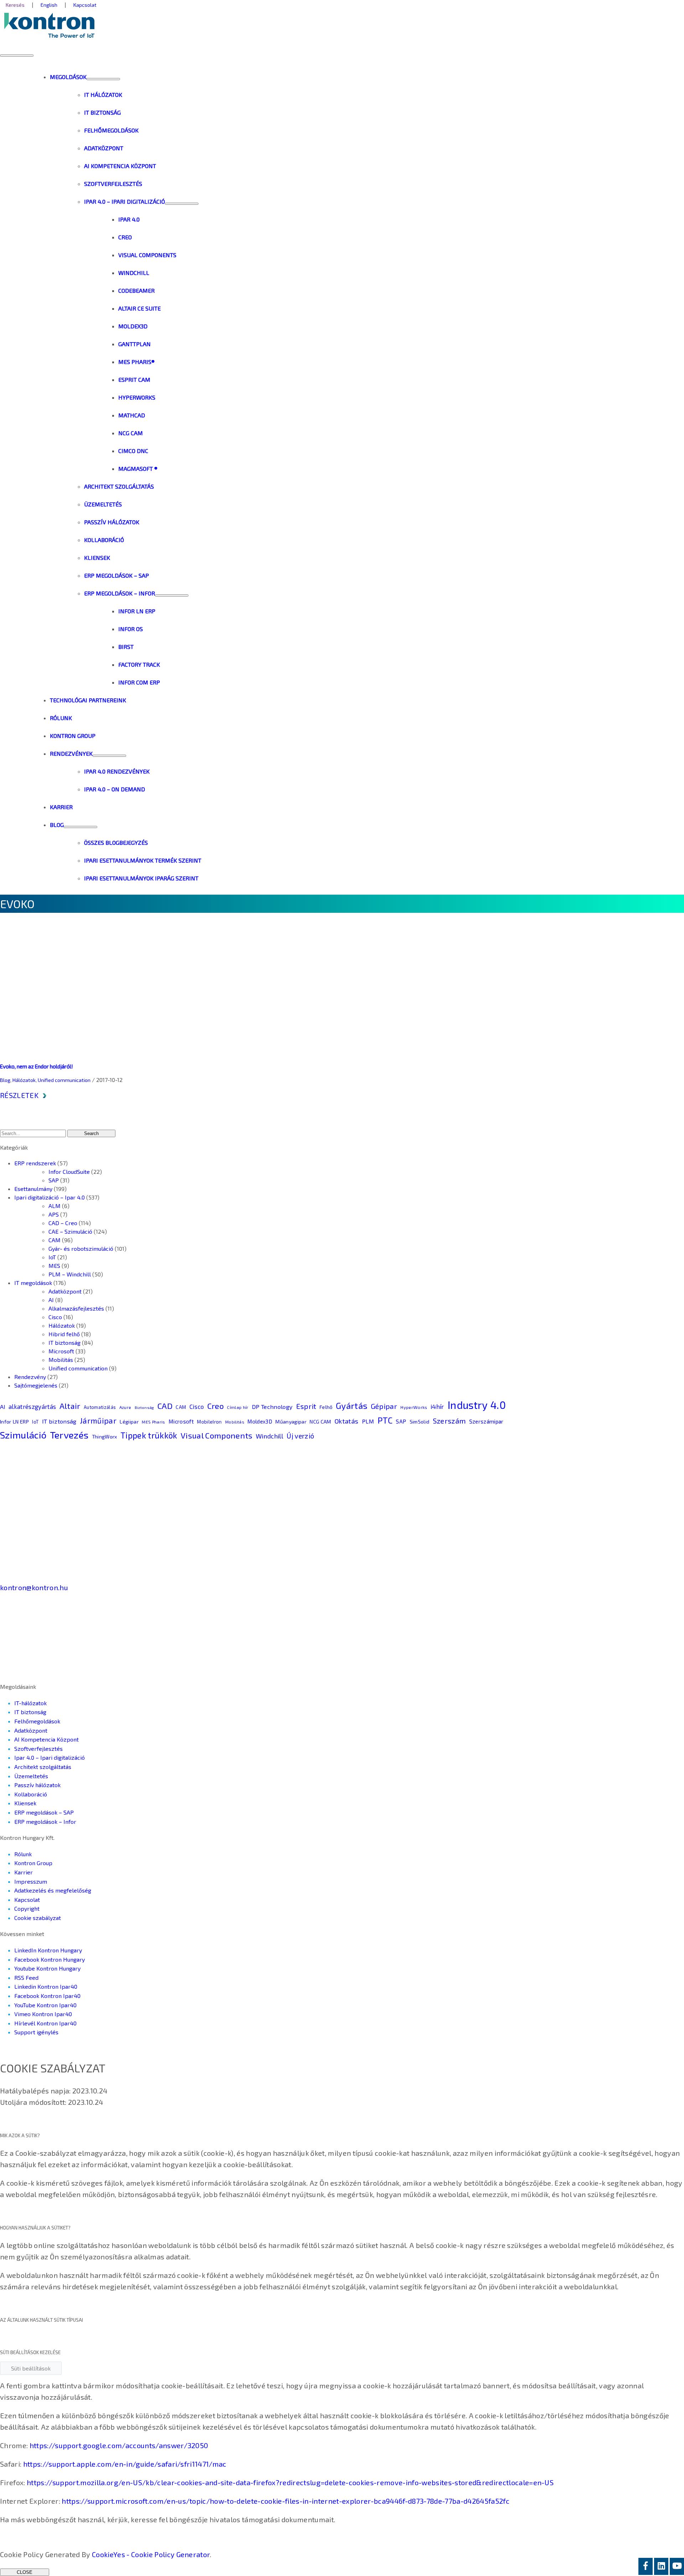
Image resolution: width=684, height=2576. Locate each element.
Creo (216, 1406)
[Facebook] (646, 2566)
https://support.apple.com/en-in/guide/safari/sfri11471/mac (125, 2464)
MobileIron (209, 1422)
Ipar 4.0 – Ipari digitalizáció (50, 1757)
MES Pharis (153, 1422)
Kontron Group (33, 1863)
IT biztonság (64, 1342)
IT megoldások (33, 1283)
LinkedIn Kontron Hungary (48, 1950)
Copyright (27, 1908)
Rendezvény (30, 1377)
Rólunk (23, 1854)
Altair (70, 1406)
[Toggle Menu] (103, 79)
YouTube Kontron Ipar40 (45, 2005)
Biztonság (144, 1407)
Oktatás (346, 1421)
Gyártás (352, 1406)
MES (54, 1266)
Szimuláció (23, 1435)
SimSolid (420, 1422)
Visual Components (217, 1435)
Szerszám (449, 1421)
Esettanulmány (33, 1189)
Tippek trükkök (149, 1435)
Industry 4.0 (477, 1405)
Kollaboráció (31, 1794)
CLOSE (25, 2572)
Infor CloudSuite (69, 1172)
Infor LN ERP (14, 1421)
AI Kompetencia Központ (46, 1739)
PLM (368, 1421)
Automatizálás (100, 1407)
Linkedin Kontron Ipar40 (46, 1986)
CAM (55, 1240)
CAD (165, 1406)
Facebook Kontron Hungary (50, 1959)
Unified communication (64, 1080)
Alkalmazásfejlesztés (76, 1308)
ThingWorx (105, 1437)
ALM (55, 1206)
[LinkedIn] (661, 2566)
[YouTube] (677, 2566)
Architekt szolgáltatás (43, 1767)
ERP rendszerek (35, 1163)
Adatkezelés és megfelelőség (53, 1890)
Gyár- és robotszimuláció (81, 1248)
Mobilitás (61, 1360)
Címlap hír (238, 1407)
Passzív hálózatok (37, 1785)
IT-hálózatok (30, 1703)
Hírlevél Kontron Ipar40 (45, 2023)
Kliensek (25, 1803)
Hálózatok (24, 1080)
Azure (125, 1407)
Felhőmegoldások (37, 1721)
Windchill (270, 1436)
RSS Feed (26, 1977)
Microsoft (61, 1351)
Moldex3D (260, 1421)
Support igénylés (36, 2032)
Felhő (326, 1407)
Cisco (55, 1317)
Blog (5, 1080)
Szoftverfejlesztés (38, 1748)
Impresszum (31, 1881)
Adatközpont (65, 1291)
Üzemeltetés (31, 1776)
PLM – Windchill (70, 1274)
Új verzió (300, 1436)
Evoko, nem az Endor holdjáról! (37, 1066)
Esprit (306, 1406)
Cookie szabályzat (38, 1918)
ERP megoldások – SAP (44, 1812)
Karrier (24, 1872)
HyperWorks (414, 1407)
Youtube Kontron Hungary (47, 1968)
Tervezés (69, 1435)
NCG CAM (320, 1422)
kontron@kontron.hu (34, 1587)
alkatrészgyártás (32, 1406)
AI (51, 1300)
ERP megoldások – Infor (45, 1822)
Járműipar (98, 1420)
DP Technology (272, 1406)
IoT (52, 1257)
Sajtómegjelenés (36, 1385)
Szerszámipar (486, 1421)
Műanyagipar (291, 1422)
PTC (385, 1420)
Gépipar (384, 1406)
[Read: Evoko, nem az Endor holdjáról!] (258, 1053)
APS (54, 1214)
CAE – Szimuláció (70, 1231)
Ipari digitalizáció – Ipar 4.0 (50, 1197)
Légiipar (129, 1422)
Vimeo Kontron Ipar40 (43, 2014)
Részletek (19, 1095)
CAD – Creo (63, 1223)
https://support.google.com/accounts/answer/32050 (119, 2445)
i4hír (437, 1406)
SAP (54, 1180)
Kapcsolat (27, 1900)
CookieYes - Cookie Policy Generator (151, 2554)
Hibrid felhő (64, 1334)
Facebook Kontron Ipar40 (47, 1996)
